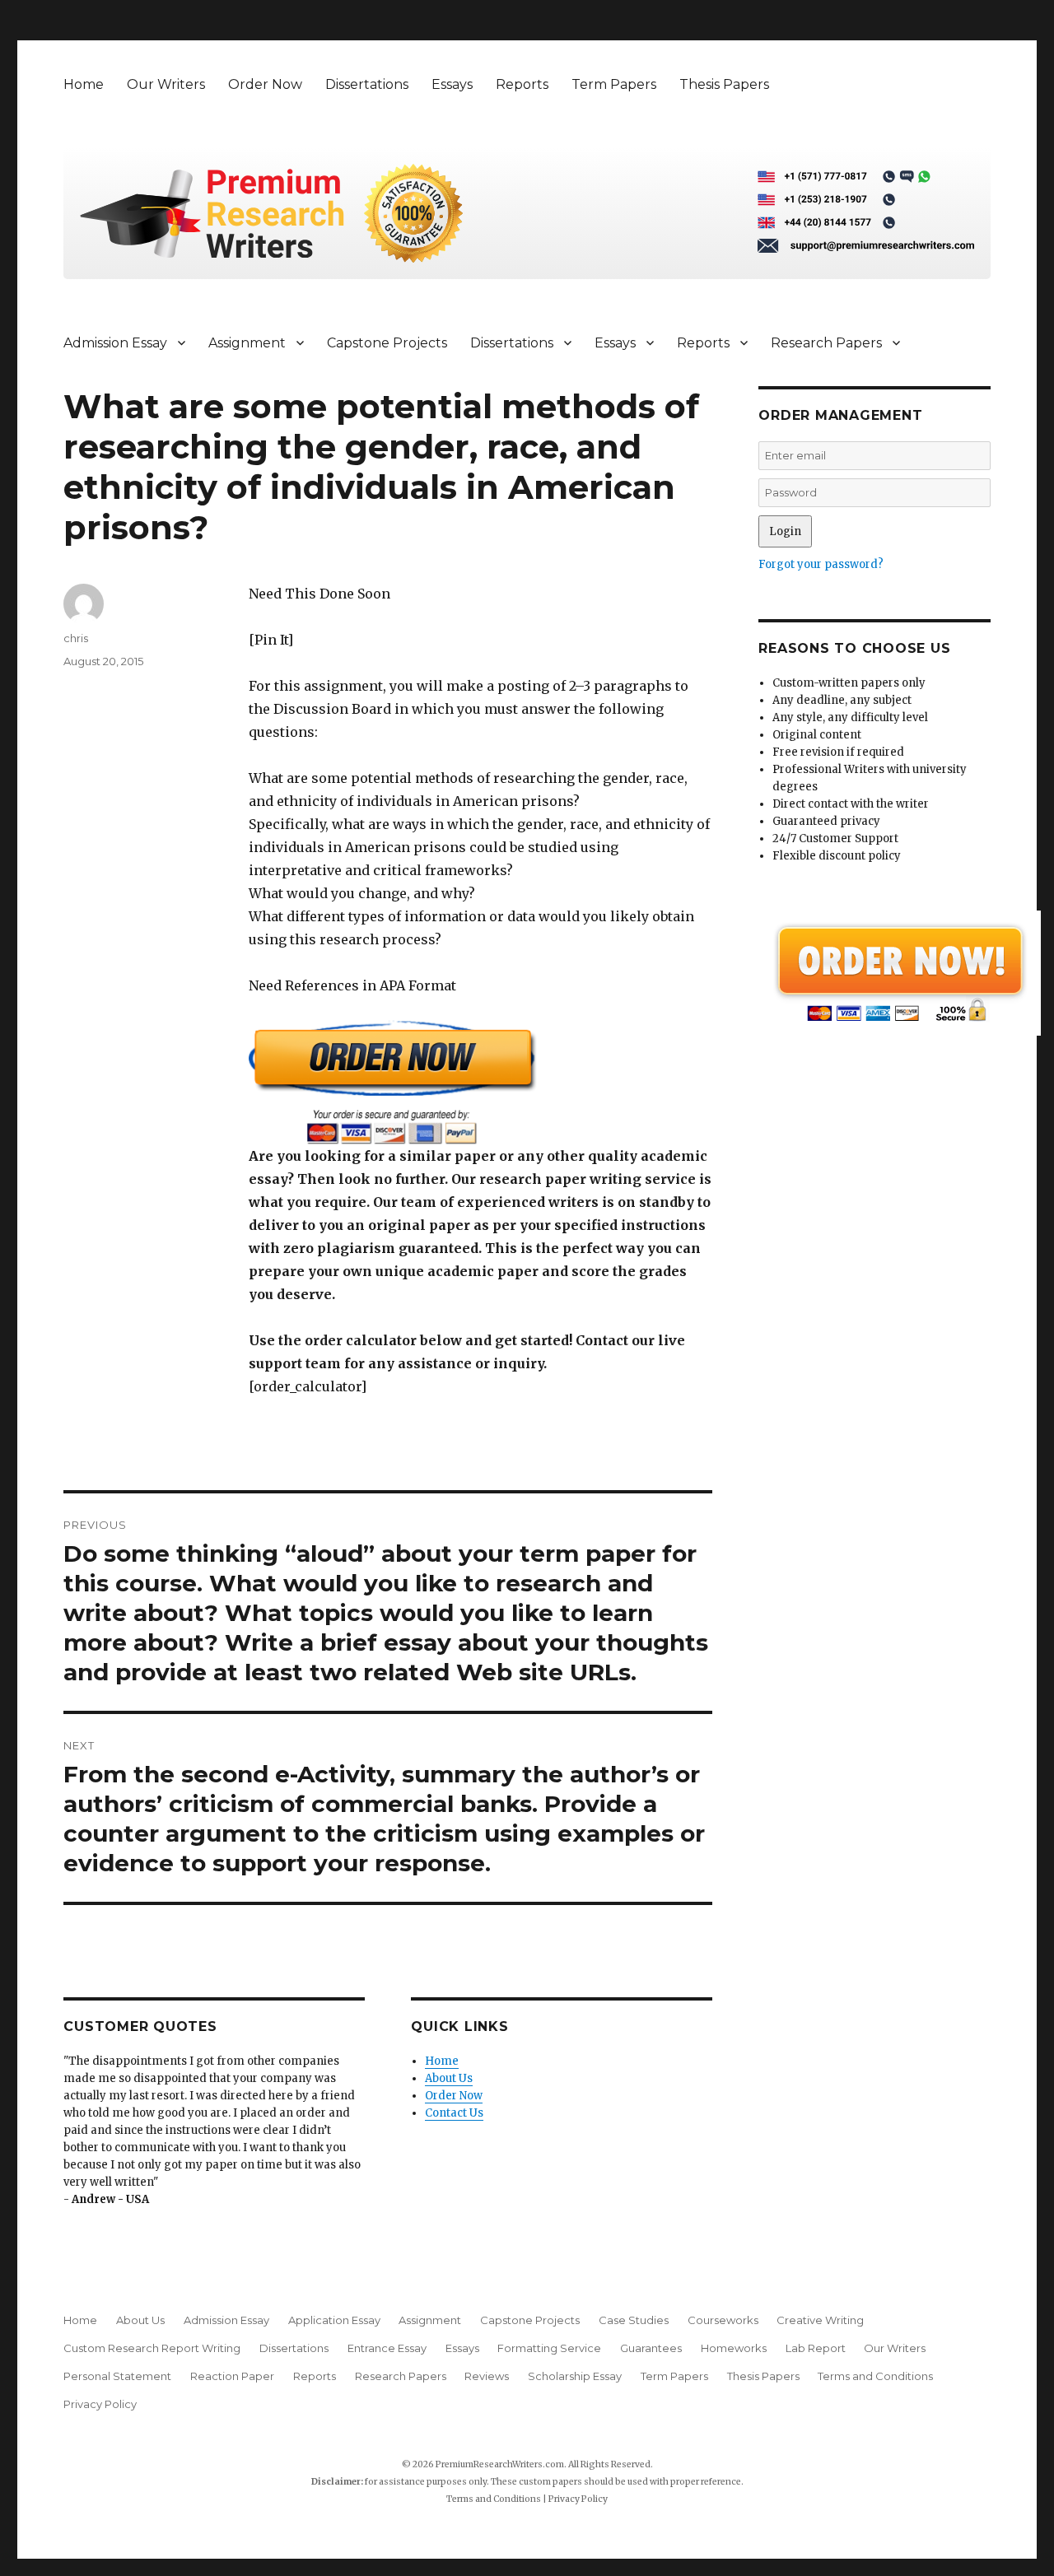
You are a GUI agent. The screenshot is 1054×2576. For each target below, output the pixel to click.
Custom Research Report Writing (152, 2348)
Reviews (487, 2376)
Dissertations (367, 84)
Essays (452, 84)
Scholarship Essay (575, 2376)
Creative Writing (820, 2320)
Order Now (265, 84)
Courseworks (723, 2320)
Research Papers (826, 343)
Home (84, 84)
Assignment (247, 343)
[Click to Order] (480, 1082)
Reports (522, 84)
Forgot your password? (821, 564)
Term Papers (614, 84)
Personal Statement (117, 2376)
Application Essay (334, 2320)
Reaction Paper (232, 2376)
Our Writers (166, 84)
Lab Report (816, 2348)
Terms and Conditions (875, 2376)
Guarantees (651, 2348)
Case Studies (634, 2320)
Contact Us (454, 2113)
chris (76, 638)
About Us (449, 2078)
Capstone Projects (387, 343)
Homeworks (734, 2348)
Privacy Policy (100, 2404)
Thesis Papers (724, 84)
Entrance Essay (387, 2348)
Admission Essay (115, 343)
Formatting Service (549, 2348)
